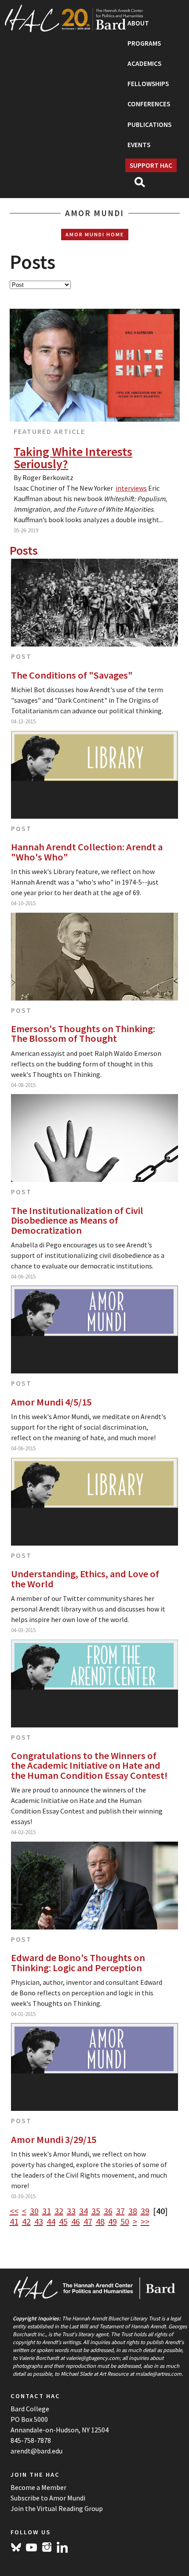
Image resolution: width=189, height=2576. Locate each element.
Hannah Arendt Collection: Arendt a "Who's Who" (87, 852)
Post (21, 656)
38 (133, 2211)
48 (100, 2221)
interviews (131, 488)
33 (71, 2211)
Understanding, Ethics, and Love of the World (85, 1579)
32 (59, 2211)
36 (108, 2211)
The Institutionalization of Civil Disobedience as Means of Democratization (77, 1220)
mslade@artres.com (158, 2374)
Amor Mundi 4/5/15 (51, 1402)
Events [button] (139, 145)
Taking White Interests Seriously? (73, 458)
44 (51, 2221)
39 (145, 2211)
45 (63, 2221)
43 (39, 2221)
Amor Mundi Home (95, 234)
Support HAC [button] (151, 165)
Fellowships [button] (148, 84)
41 (14, 2221)
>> (145, 2221)
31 (47, 2211)
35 (96, 2211)
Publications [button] (149, 125)
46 (76, 2221)
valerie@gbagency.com (93, 2358)
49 (113, 2221)
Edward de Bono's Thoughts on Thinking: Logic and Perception (78, 1963)
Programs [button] (144, 43)
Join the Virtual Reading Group (57, 2508)
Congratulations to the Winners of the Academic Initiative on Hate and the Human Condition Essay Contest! (89, 1765)
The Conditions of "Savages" (72, 675)
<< (14, 2211)
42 (26, 2221)
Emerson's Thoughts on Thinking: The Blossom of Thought (83, 1034)
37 (120, 2211)
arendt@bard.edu (36, 2451)
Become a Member (38, 2487)
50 (125, 2221)
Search (144, 185)
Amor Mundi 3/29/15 (54, 2139)
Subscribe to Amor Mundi (48, 2498)
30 (34, 2211)
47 (88, 2221)
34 (84, 2211)
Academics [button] (144, 63)
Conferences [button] (149, 104)
